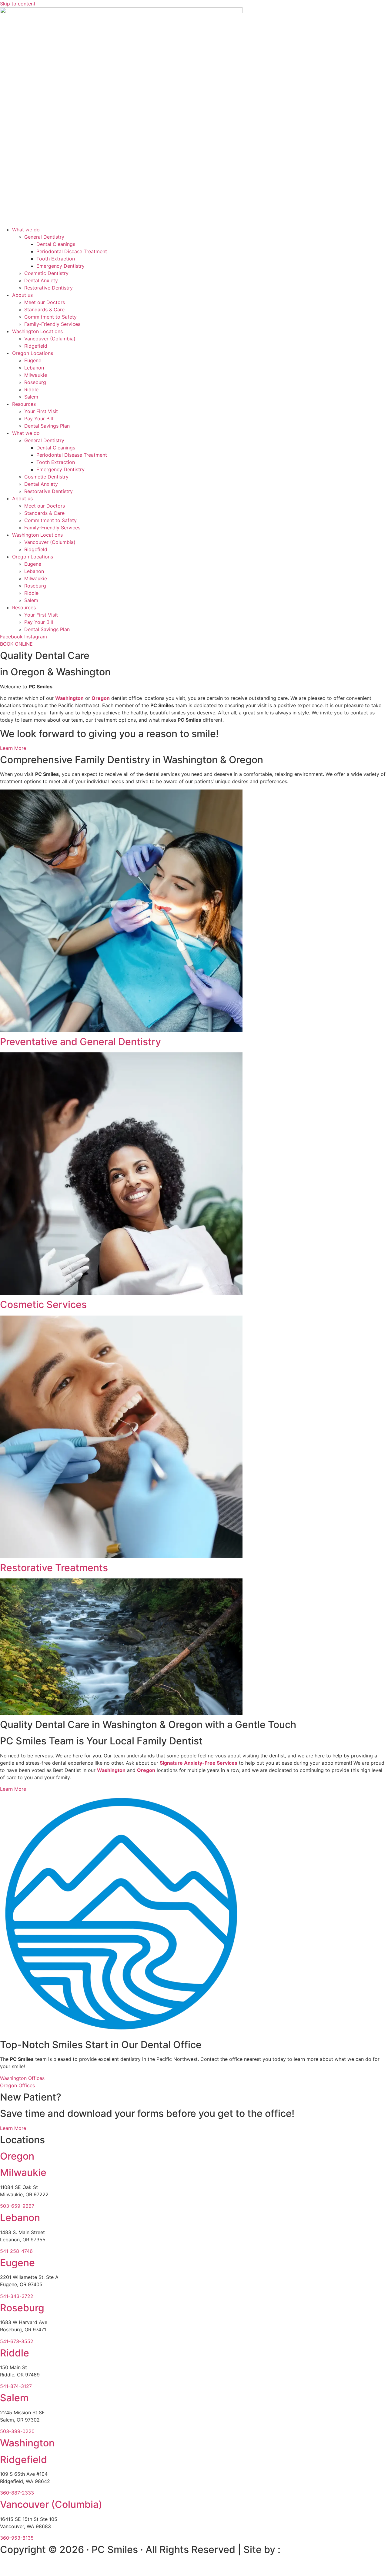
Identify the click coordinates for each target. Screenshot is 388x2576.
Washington (69, 698)
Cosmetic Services (43, 1305)
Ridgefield (36, 346)
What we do (26, 230)
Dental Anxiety (41, 280)
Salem (31, 397)
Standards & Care (44, 310)
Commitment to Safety (50, 317)
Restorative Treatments (54, 1568)
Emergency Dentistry (60, 266)
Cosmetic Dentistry (46, 273)
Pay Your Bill (39, 419)
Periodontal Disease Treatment (72, 251)
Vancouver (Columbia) (50, 339)
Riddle (31, 389)
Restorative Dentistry (48, 288)
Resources (24, 404)
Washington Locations (37, 331)
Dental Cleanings (56, 244)
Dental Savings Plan (47, 426)
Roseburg (35, 382)
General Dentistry (44, 237)
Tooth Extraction (56, 259)
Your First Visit (41, 411)
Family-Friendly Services (52, 324)
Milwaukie (36, 375)
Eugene (33, 360)
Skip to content (18, 4)
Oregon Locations (33, 353)
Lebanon (34, 368)
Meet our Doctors (45, 302)
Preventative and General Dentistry (80, 1042)
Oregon (146, 1770)
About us (22, 295)
